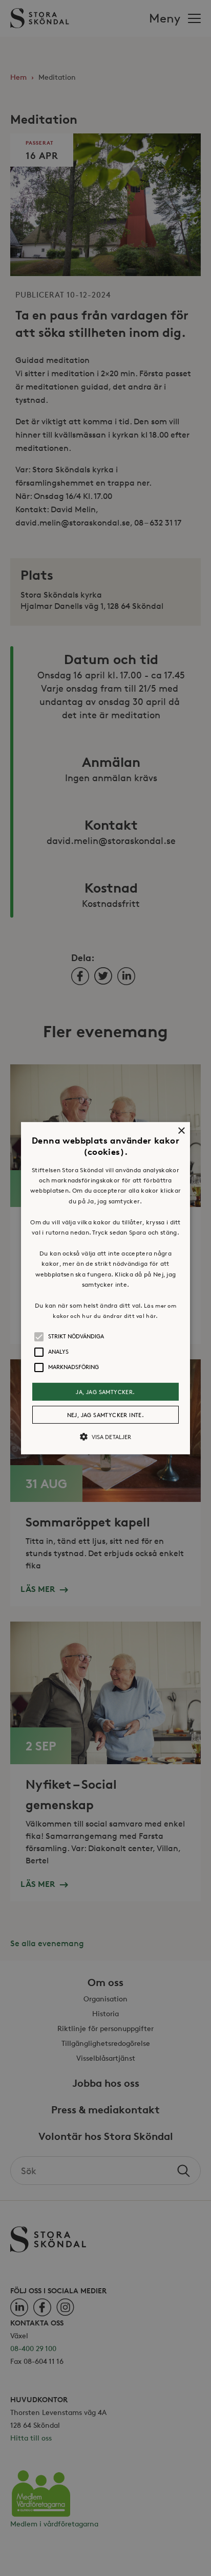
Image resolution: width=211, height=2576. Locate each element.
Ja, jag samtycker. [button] (105, 1391)
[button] (105, 1288)
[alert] (105, 1288)
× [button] (181, 1131)
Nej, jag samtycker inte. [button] (106, 1415)
